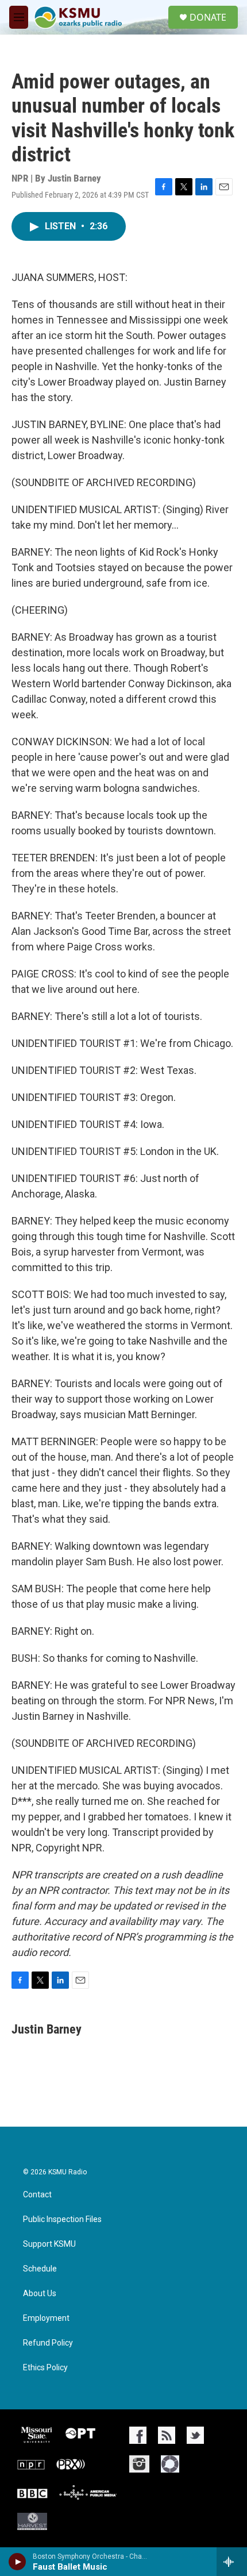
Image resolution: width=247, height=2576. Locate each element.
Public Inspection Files (62, 2219)
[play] (18, 2562)
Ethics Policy (45, 2368)
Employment (46, 2318)
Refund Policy (48, 2343)
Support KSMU (49, 2244)
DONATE (208, 17)
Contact (37, 2195)
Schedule (40, 2269)
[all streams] (232, 2562)
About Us (40, 2294)
